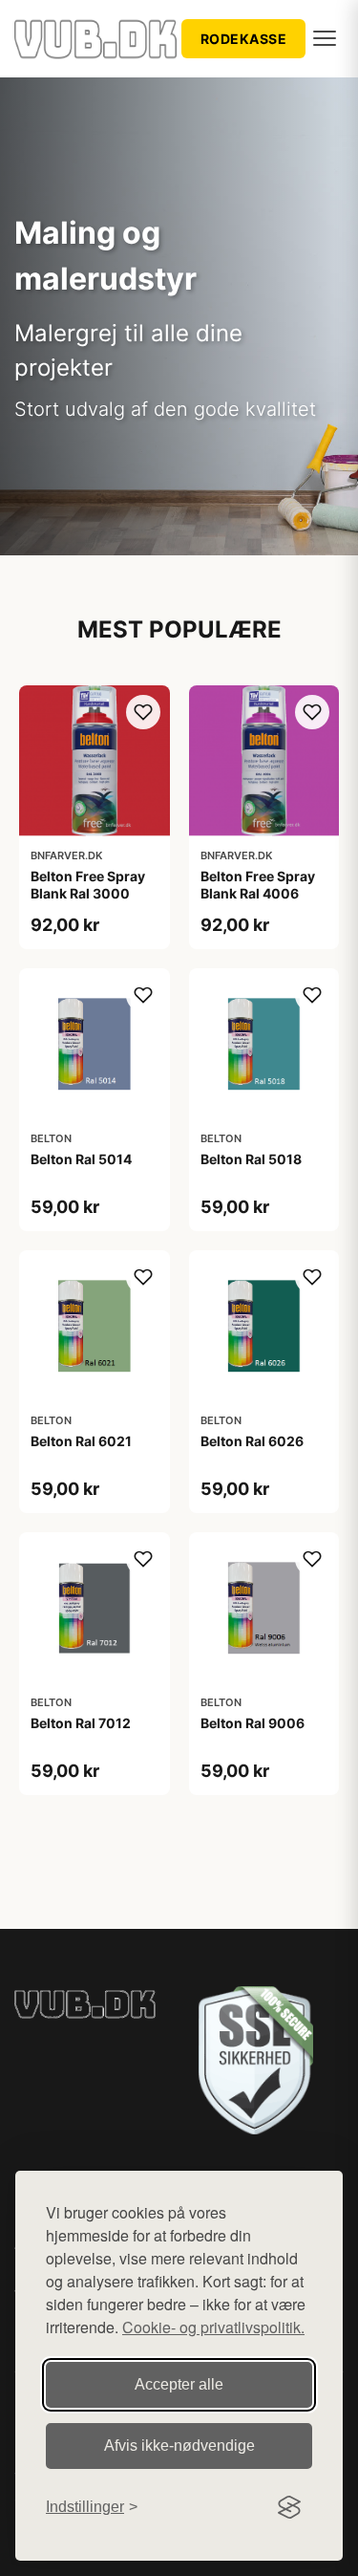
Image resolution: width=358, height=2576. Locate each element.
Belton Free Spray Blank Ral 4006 (258, 885)
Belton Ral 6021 (81, 1441)
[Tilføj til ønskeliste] (143, 712)
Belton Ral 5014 (81, 1159)
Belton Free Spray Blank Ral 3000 (88, 885)
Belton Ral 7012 (81, 1723)
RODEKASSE (244, 39)
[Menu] (325, 38)
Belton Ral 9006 (253, 1723)
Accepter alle (179, 2384)
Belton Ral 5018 (251, 1159)
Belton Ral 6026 (252, 1441)
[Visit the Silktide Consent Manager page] (289, 2507)
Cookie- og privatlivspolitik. (213, 2327)
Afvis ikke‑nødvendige (179, 2446)
